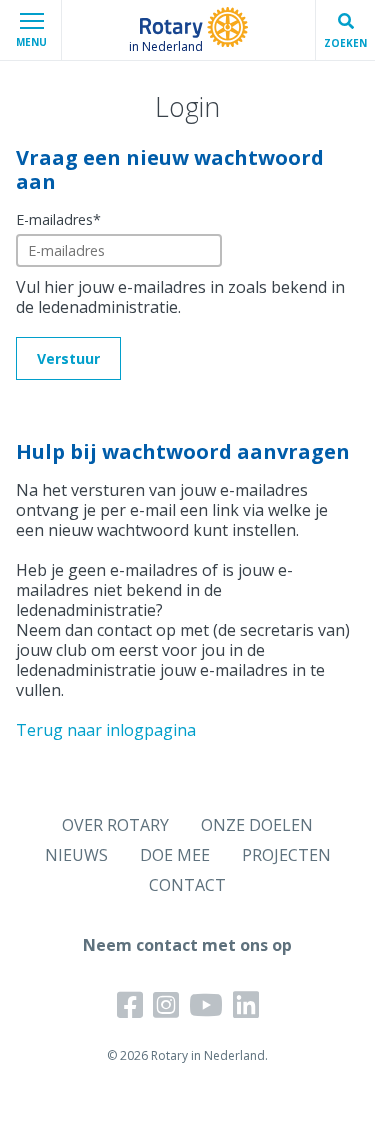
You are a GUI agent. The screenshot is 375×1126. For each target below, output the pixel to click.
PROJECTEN (286, 855)
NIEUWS (76, 855)
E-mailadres (58, 219)
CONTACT (187, 885)
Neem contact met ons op (187, 945)
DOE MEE (175, 855)
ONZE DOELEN (257, 825)
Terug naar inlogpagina (106, 730)
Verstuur (68, 358)
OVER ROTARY (115, 825)
